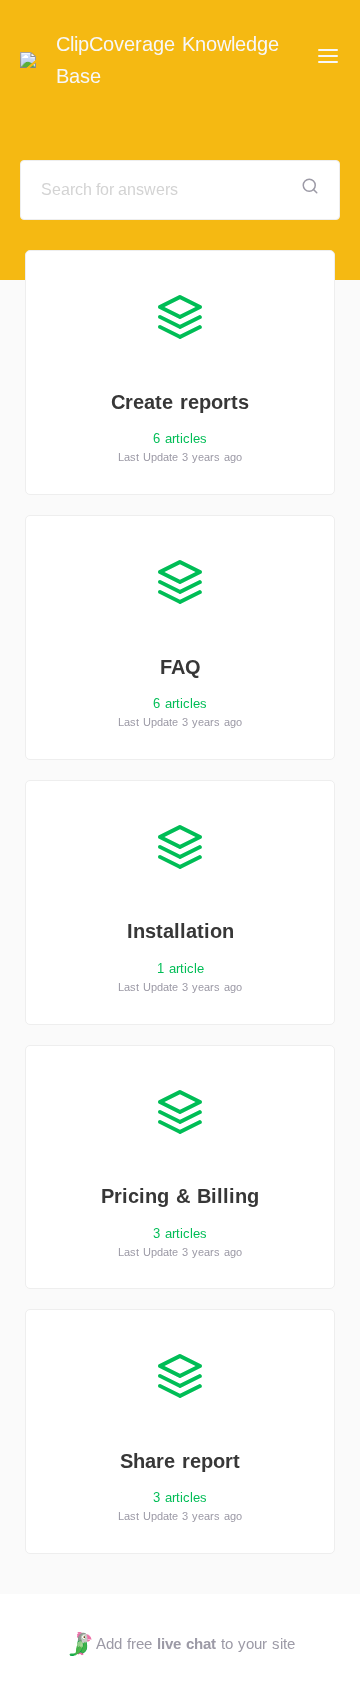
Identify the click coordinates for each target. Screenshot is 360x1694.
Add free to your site (195, 1643)
